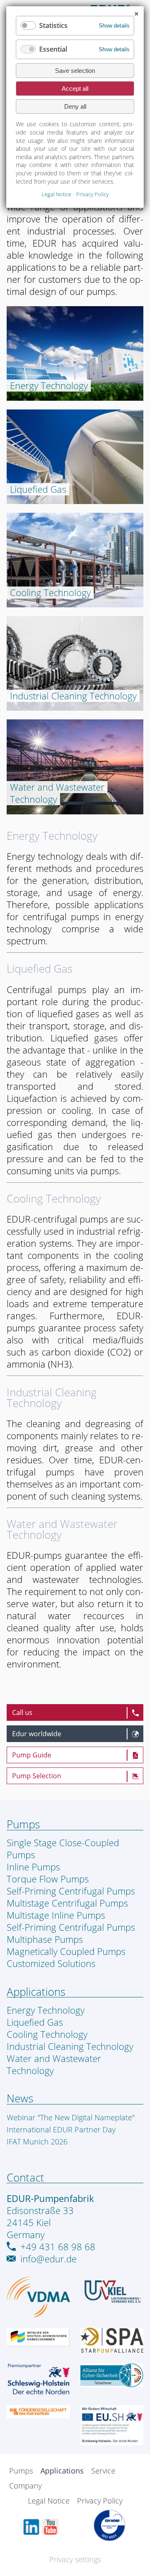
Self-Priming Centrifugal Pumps (71, 1891)
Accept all (75, 89)
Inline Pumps (33, 1867)
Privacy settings (75, 2559)
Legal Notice (49, 2501)
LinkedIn (31, 2527)
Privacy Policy (100, 2501)
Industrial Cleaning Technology (52, 1398)
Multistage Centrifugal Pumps (67, 1903)
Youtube (50, 2527)
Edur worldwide (37, 1734)
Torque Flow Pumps (48, 1879)
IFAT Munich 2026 (37, 2142)
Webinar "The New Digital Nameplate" (71, 2117)
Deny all (75, 106)
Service (103, 2471)
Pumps (21, 2471)
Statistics (53, 25)
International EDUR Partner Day (61, 2129)
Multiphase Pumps (45, 1939)
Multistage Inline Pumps (56, 1915)
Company (25, 2486)
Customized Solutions (51, 1963)
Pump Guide (32, 1755)
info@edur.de (49, 2259)
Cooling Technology (54, 1199)
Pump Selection (37, 1776)
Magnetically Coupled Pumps (66, 1951)
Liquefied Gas (40, 969)
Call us (22, 1712)
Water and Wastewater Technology (62, 1529)
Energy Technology (52, 836)
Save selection (75, 71)
